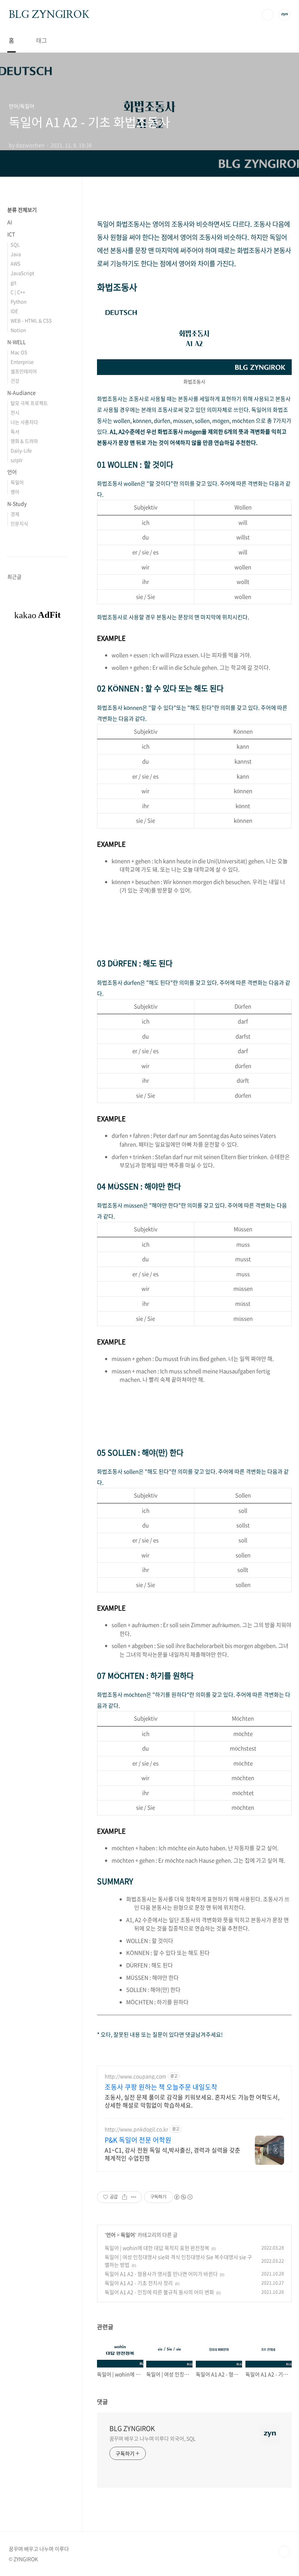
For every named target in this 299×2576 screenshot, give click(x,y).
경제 (15, 514)
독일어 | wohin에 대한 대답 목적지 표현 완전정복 (157, 2248)
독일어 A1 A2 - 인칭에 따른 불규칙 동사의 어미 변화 (159, 2292)
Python (19, 301)
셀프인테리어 (24, 371)
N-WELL (17, 342)
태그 (42, 40)
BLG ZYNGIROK (49, 14)
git (13, 282)
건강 (15, 381)
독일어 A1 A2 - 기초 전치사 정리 (139, 2283)
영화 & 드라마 (24, 441)
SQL (15, 244)
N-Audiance (22, 393)
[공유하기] (125, 2197)
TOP (284, 2552)
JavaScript (22, 273)
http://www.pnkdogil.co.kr (136, 2129)
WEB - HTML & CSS (31, 320)
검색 (268, 15)
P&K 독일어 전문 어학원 (138, 2140)
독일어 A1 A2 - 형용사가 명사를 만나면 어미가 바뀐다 (161, 2274)
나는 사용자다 (24, 422)
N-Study (17, 504)
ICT (11, 234)
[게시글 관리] (134, 2197)
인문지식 (19, 523)
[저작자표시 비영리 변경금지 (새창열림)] (183, 2197)
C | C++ (18, 292)
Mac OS (19, 352)
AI (10, 222)
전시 (15, 412)
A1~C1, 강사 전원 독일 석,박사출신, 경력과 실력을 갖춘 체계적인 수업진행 (172, 2154)
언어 (111, 2235)
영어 (15, 492)
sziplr (17, 460)
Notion (18, 330)
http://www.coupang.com (135, 2076)
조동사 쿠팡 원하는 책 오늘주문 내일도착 (161, 2087)
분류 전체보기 (22, 210)
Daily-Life (21, 450)
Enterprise (22, 362)
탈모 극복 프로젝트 (29, 403)
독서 (15, 431)
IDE (14, 311)
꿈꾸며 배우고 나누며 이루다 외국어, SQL (153, 2438)
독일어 (128, 2235)
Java (16, 254)
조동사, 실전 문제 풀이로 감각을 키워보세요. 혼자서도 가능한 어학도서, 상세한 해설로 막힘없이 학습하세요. (192, 2101)
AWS (15, 263)
